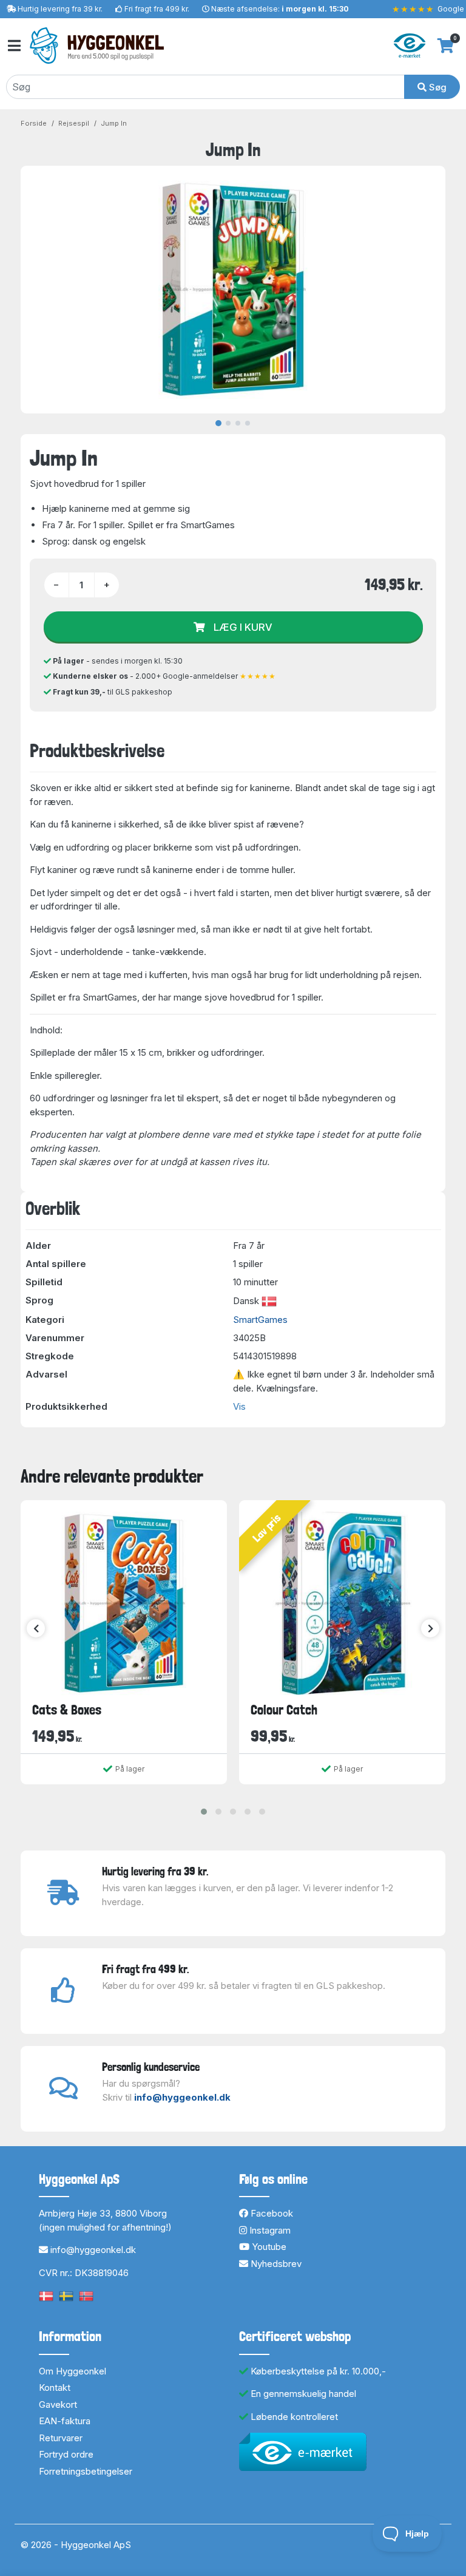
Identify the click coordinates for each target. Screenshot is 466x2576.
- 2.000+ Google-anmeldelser (164, 676)
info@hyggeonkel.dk (182, 2097)
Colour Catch (284, 1710)
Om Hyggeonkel (73, 2371)
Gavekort (58, 2404)
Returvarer (61, 2438)
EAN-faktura (65, 2421)
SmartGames (260, 1320)
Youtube (268, 2247)
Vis (239, 1406)
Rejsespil (74, 123)
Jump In (114, 123)
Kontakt (55, 2387)
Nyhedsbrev (275, 2264)
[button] (204, 1812)
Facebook (271, 2213)
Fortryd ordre (66, 2454)
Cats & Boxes (67, 1710)
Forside (34, 123)
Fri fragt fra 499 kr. (157, 9)
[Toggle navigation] (13, 46)
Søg (437, 87)
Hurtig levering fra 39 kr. (60, 9)
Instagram (269, 2230)
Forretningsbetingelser (86, 2471)
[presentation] (36, 1628)
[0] (446, 46)
